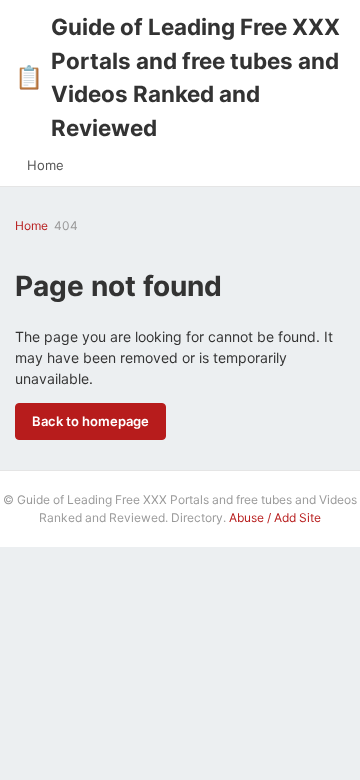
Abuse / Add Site (275, 517)
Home (45, 165)
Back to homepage (90, 421)
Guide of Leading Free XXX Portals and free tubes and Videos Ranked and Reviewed (177, 77)
